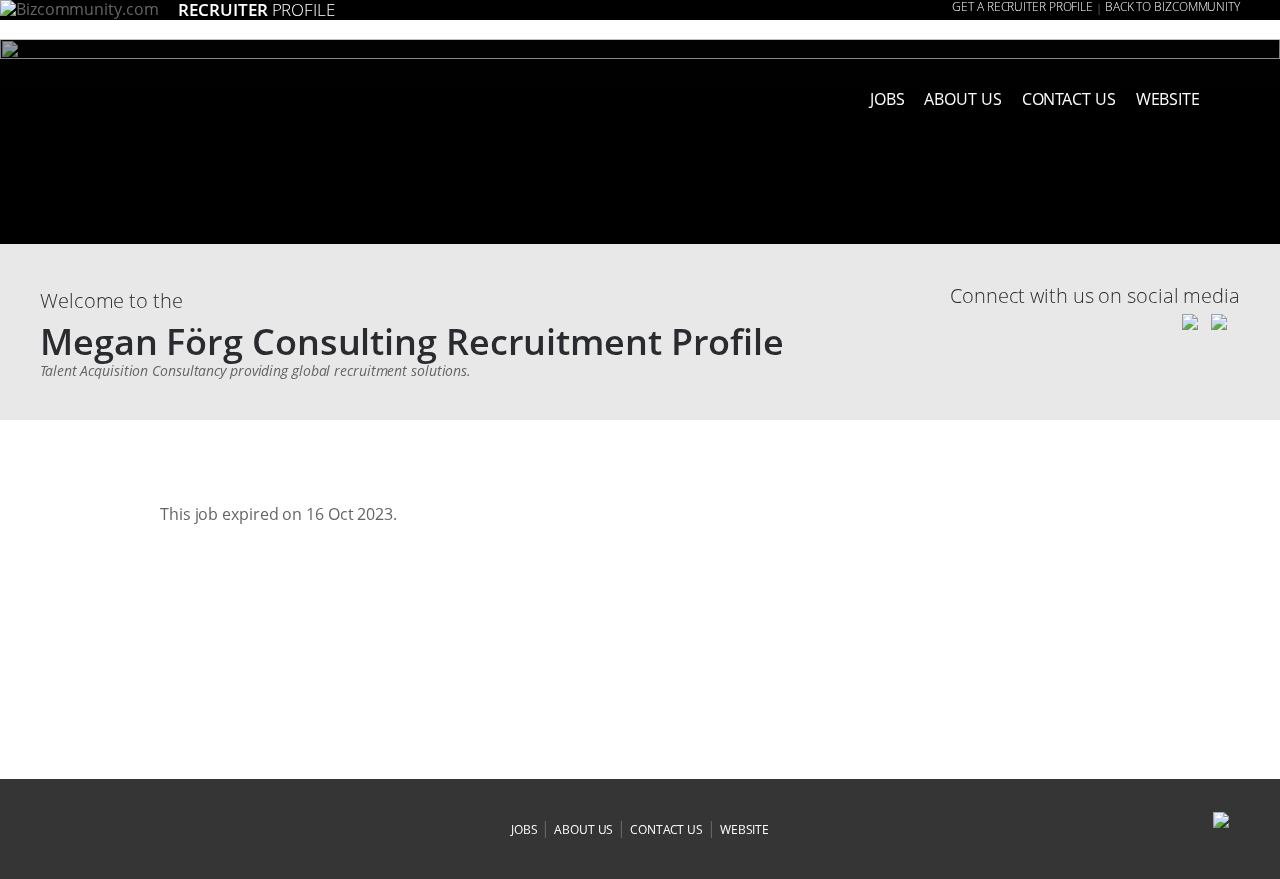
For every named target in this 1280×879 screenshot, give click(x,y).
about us (962, 99)
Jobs (887, 99)
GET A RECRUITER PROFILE (1022, 7)
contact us (666, 829)
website (744, 829)
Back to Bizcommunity (1172, 7)
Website (1168, 99)
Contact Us (1069, 99)
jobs (524, 829)
